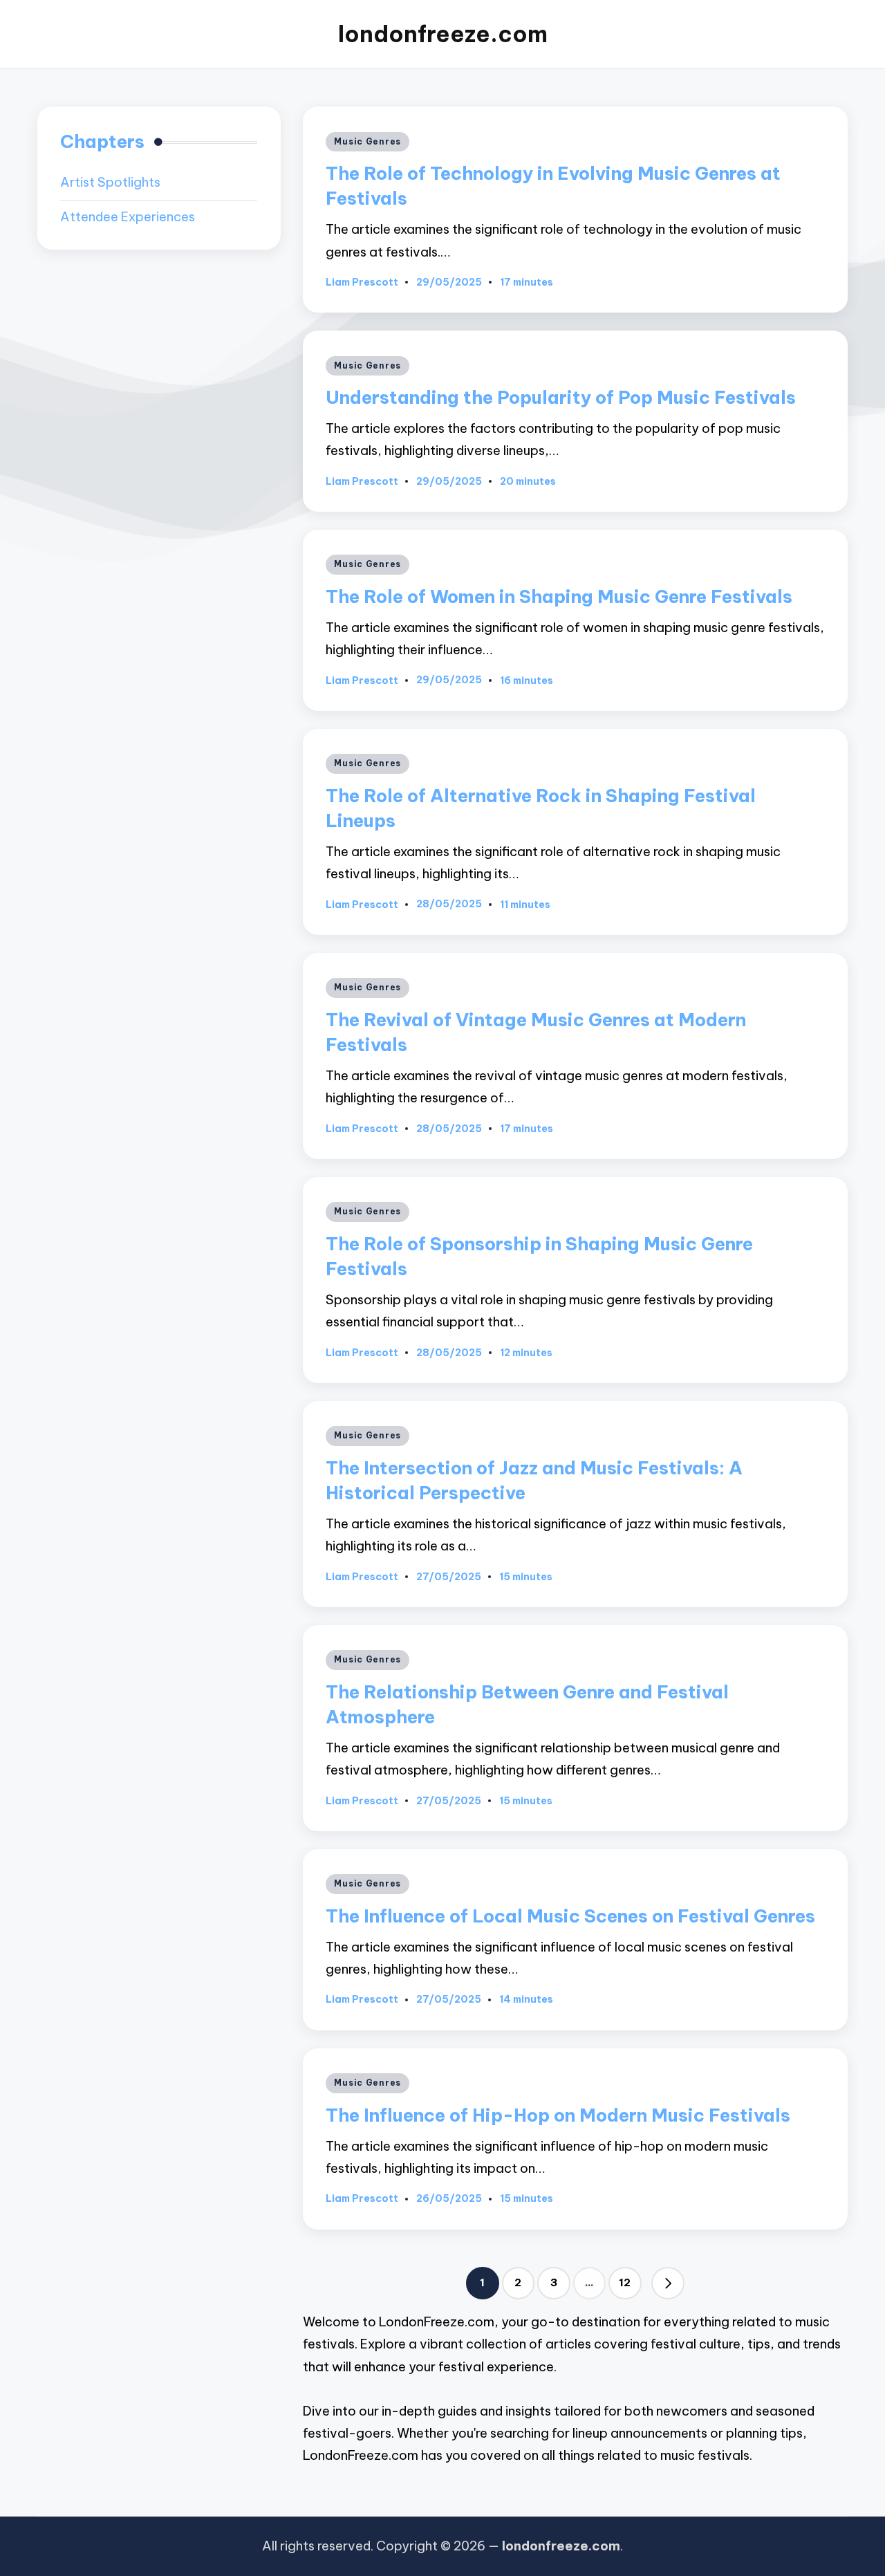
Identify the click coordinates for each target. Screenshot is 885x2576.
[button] (668, 2283)
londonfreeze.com (443, 34)
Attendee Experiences (128, 217)
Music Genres (367, 141)
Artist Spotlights (110, 183)
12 (625, 2282)
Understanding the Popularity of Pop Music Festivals (561, 397)
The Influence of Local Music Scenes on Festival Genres (570, 1916)
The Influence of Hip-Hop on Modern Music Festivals (558, 2115)
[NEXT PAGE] (668, 2283)
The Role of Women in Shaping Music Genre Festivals (559, 596)
